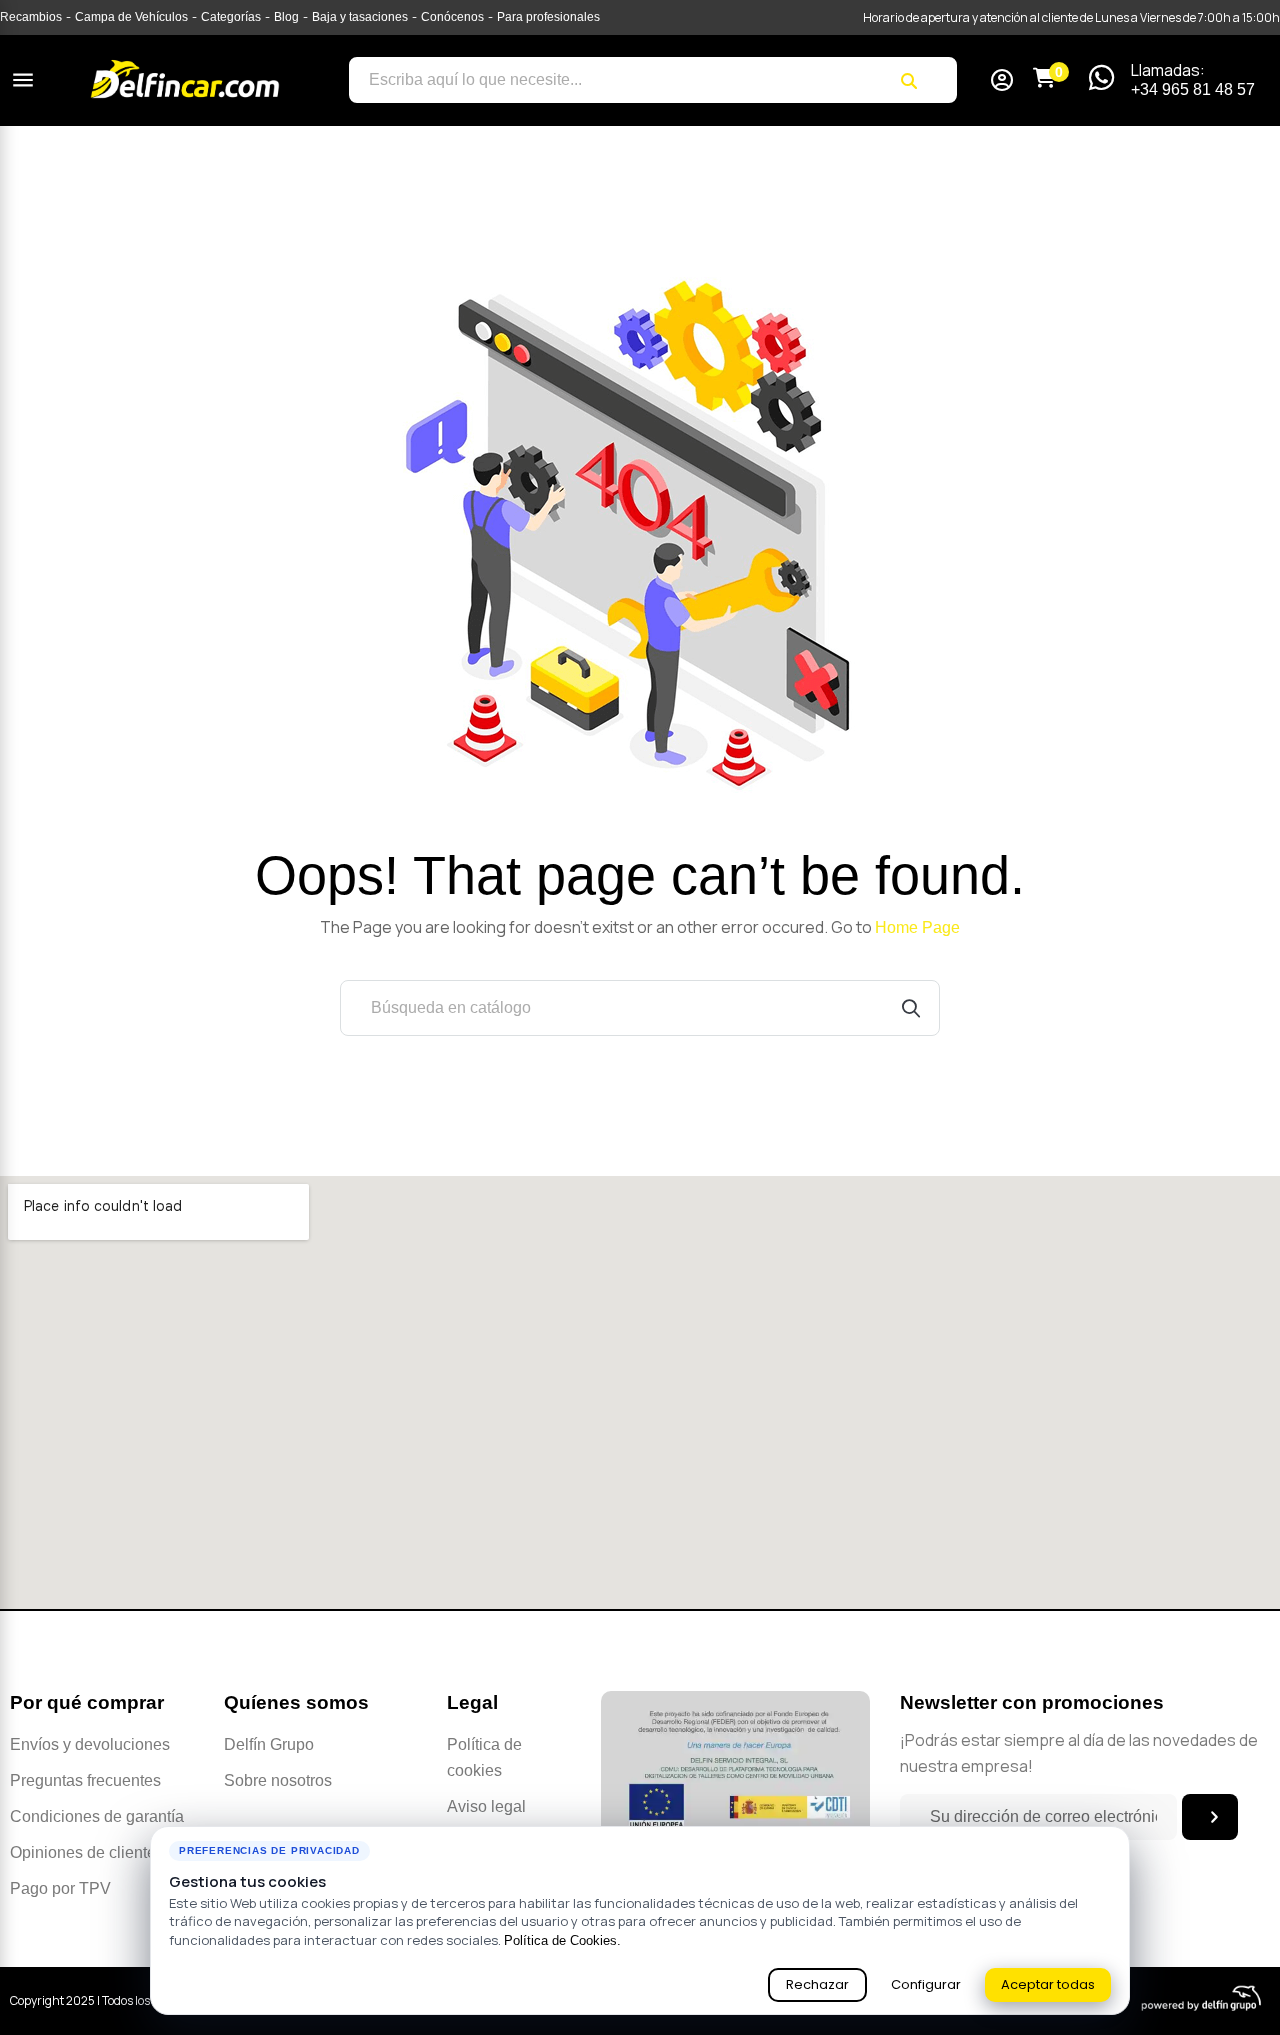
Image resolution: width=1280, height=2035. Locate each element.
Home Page (917, 927)
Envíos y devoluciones (90, 1744)
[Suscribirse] (1210, 1817)
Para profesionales (548, 17)
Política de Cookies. (562, 1940)
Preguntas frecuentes (85, 1780)
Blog (286, 17)
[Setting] (1002, 82)
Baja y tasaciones (360, 17)
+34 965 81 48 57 (1193, 89)
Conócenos (452, 17)
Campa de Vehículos (131, 17)
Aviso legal (486, 1806)
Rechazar (817, 1984)
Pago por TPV (60, 1888)
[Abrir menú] (23, 80)
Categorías (231, 17)
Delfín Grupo (269, 1744)
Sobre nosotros (278, 1780)
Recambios (31, 17)
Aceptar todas (1048, 1984)
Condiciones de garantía (97, 1816)
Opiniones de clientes (87, 1852)
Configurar (926, 1984)
